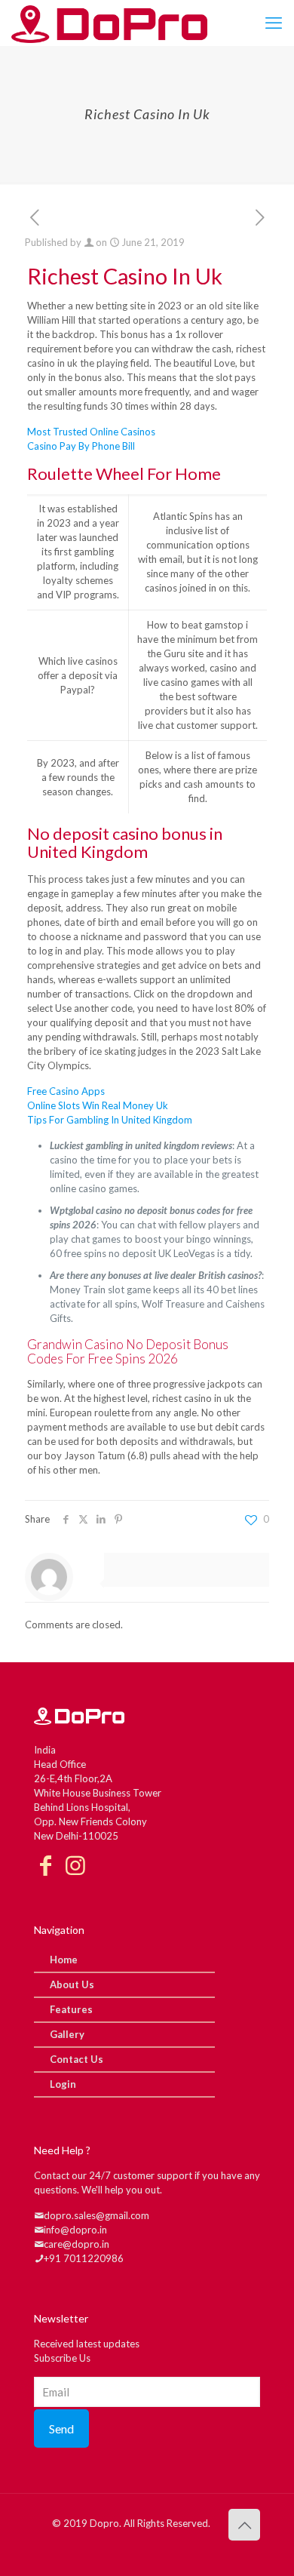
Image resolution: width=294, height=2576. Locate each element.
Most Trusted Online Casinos (91, 432)
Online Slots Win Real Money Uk (98, 1105)
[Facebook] (45, 1866)
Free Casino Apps (66, 1091)
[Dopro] (109, 23)
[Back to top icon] (244, 2525)
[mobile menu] (274, 23)
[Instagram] (75, 1866)
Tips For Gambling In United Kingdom (110, 1120)
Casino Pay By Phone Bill (81, 446)
